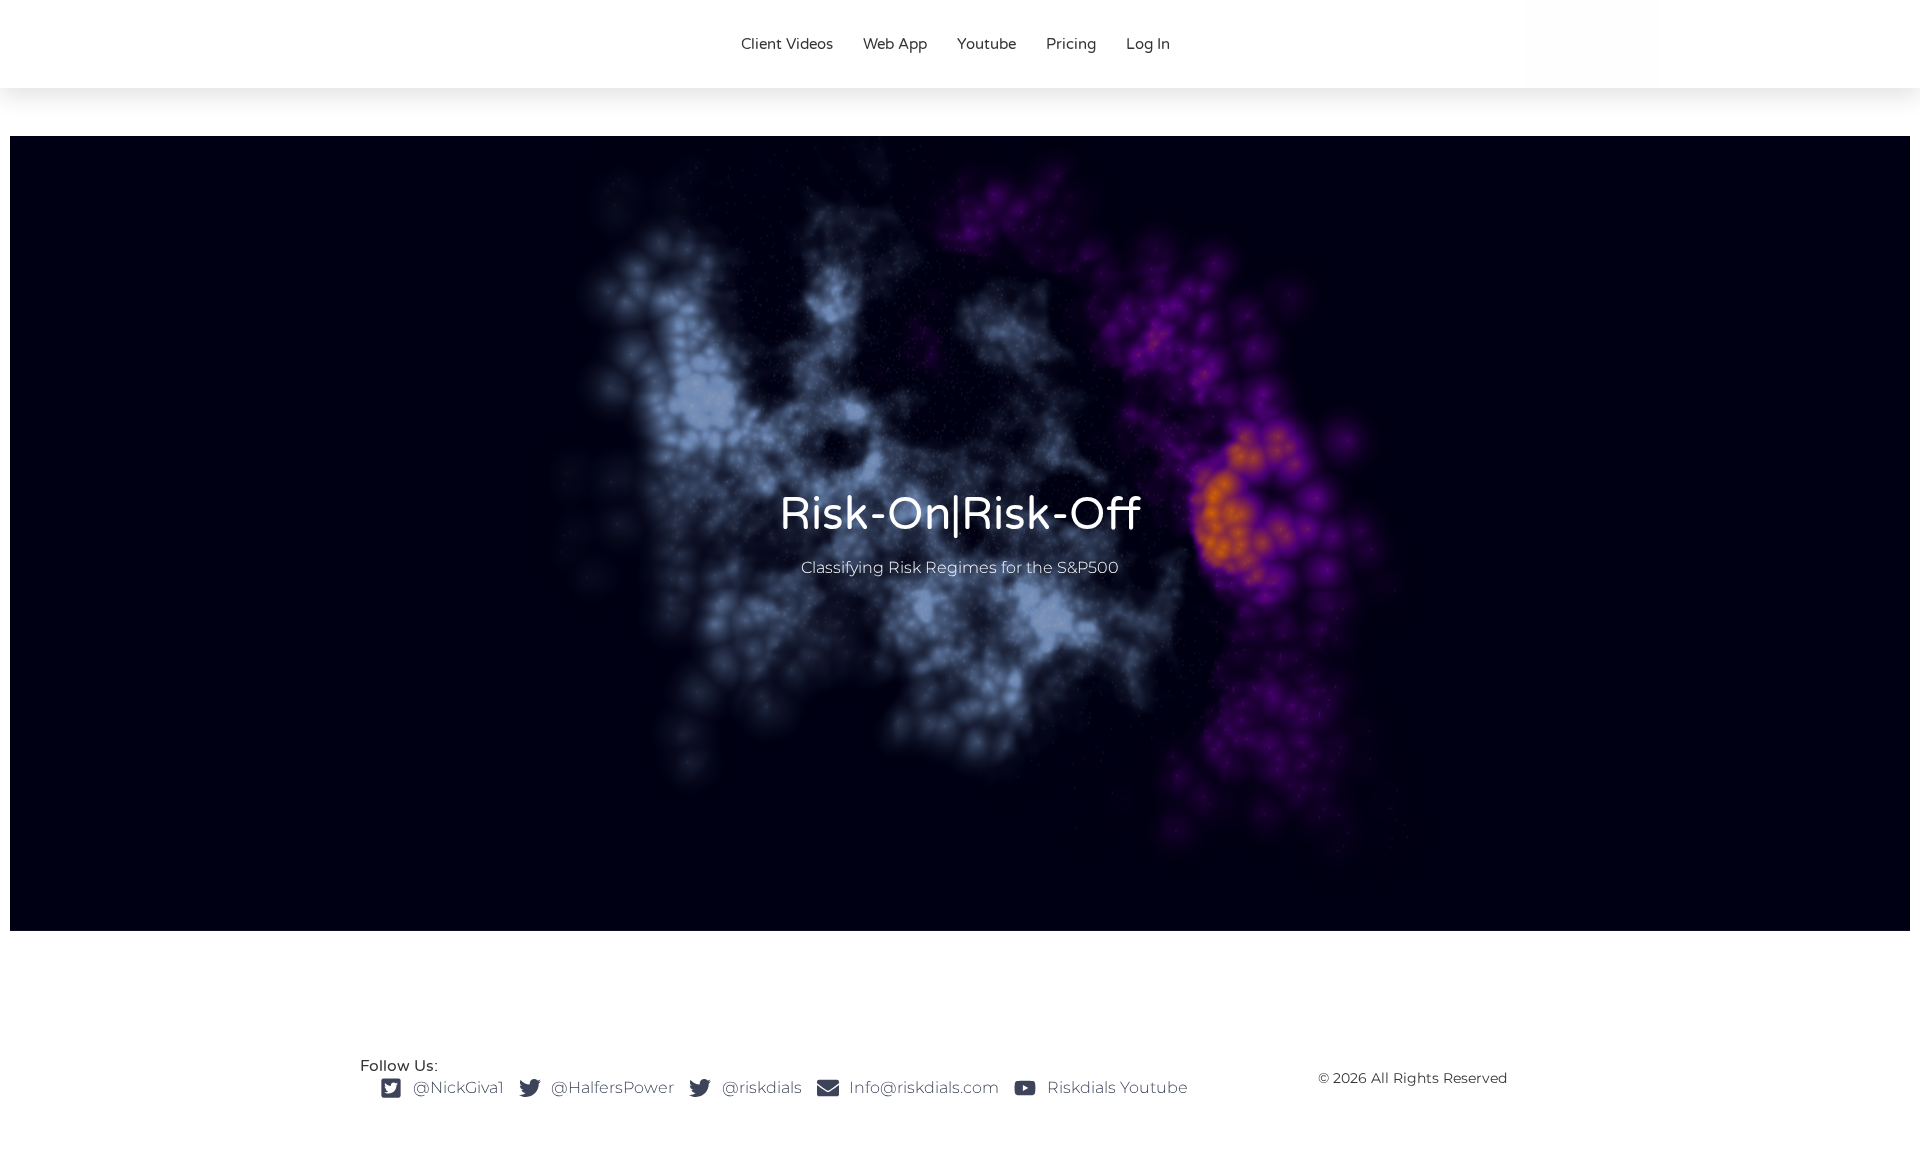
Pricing (1071, 44)
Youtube (986, 44)
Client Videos (787, 44)
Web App (895, 44)
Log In (1148, 44)
